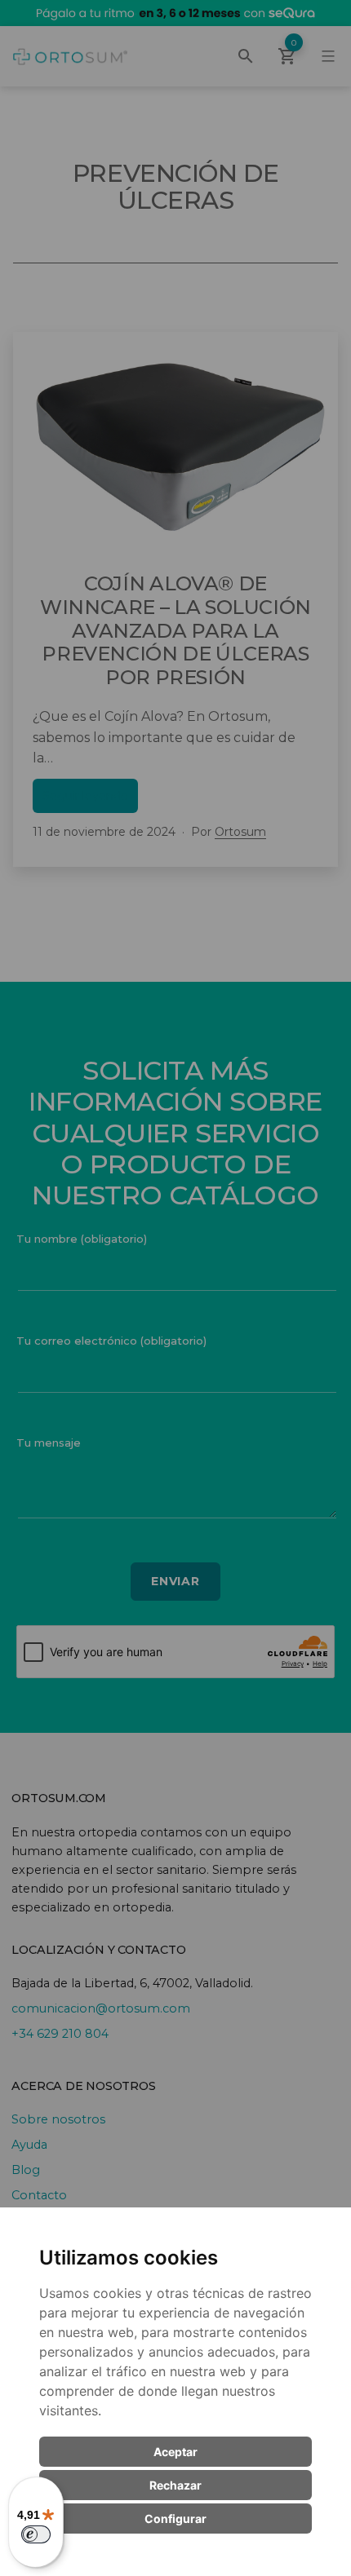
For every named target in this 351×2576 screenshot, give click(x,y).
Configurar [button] (175, 2519)
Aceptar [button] (175, 2452)
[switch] (36, 2534)
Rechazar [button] (175, 2485)
